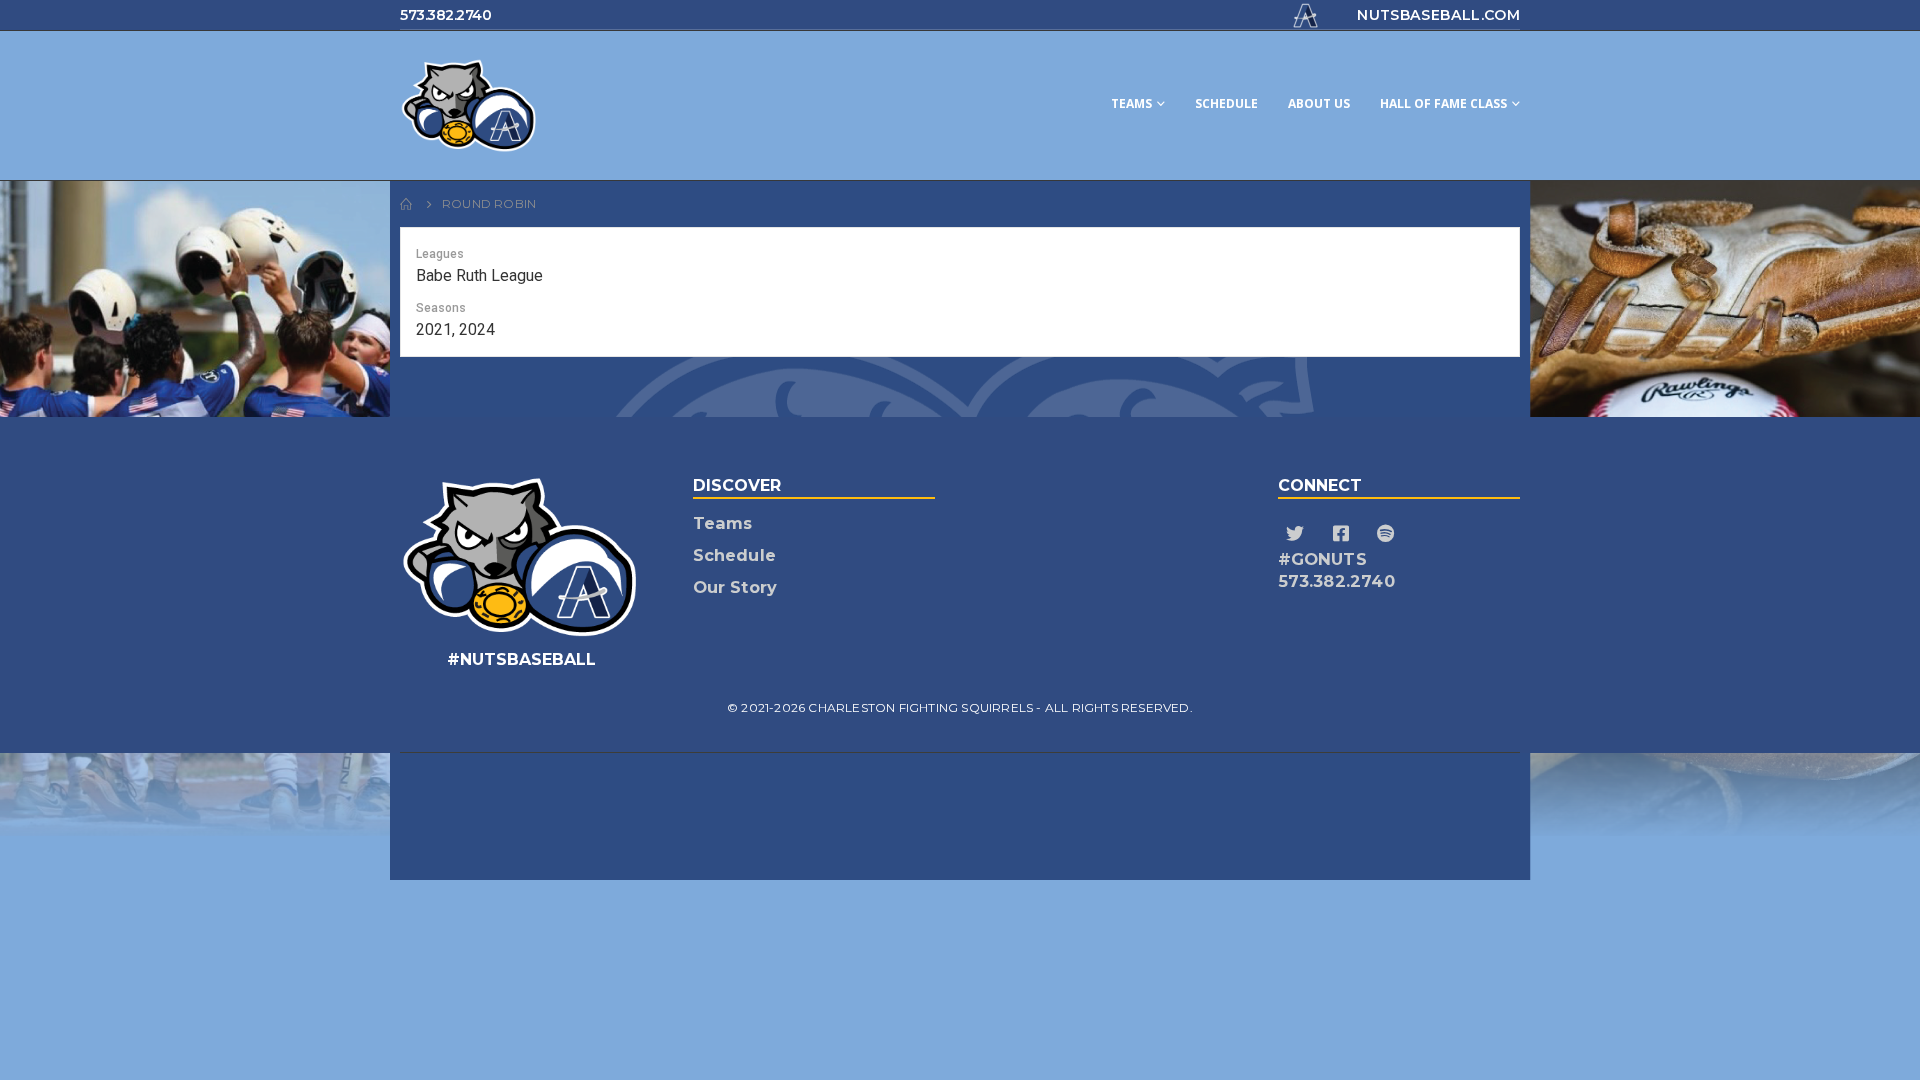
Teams (1131, 103)
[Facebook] (1343, 534)
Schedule (1226, 103)
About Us (1319, 103)
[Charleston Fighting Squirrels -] (550, 105)
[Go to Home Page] (407, 204)
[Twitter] (1298, 534)
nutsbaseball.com (1438, 15)
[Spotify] (1388, 534)
